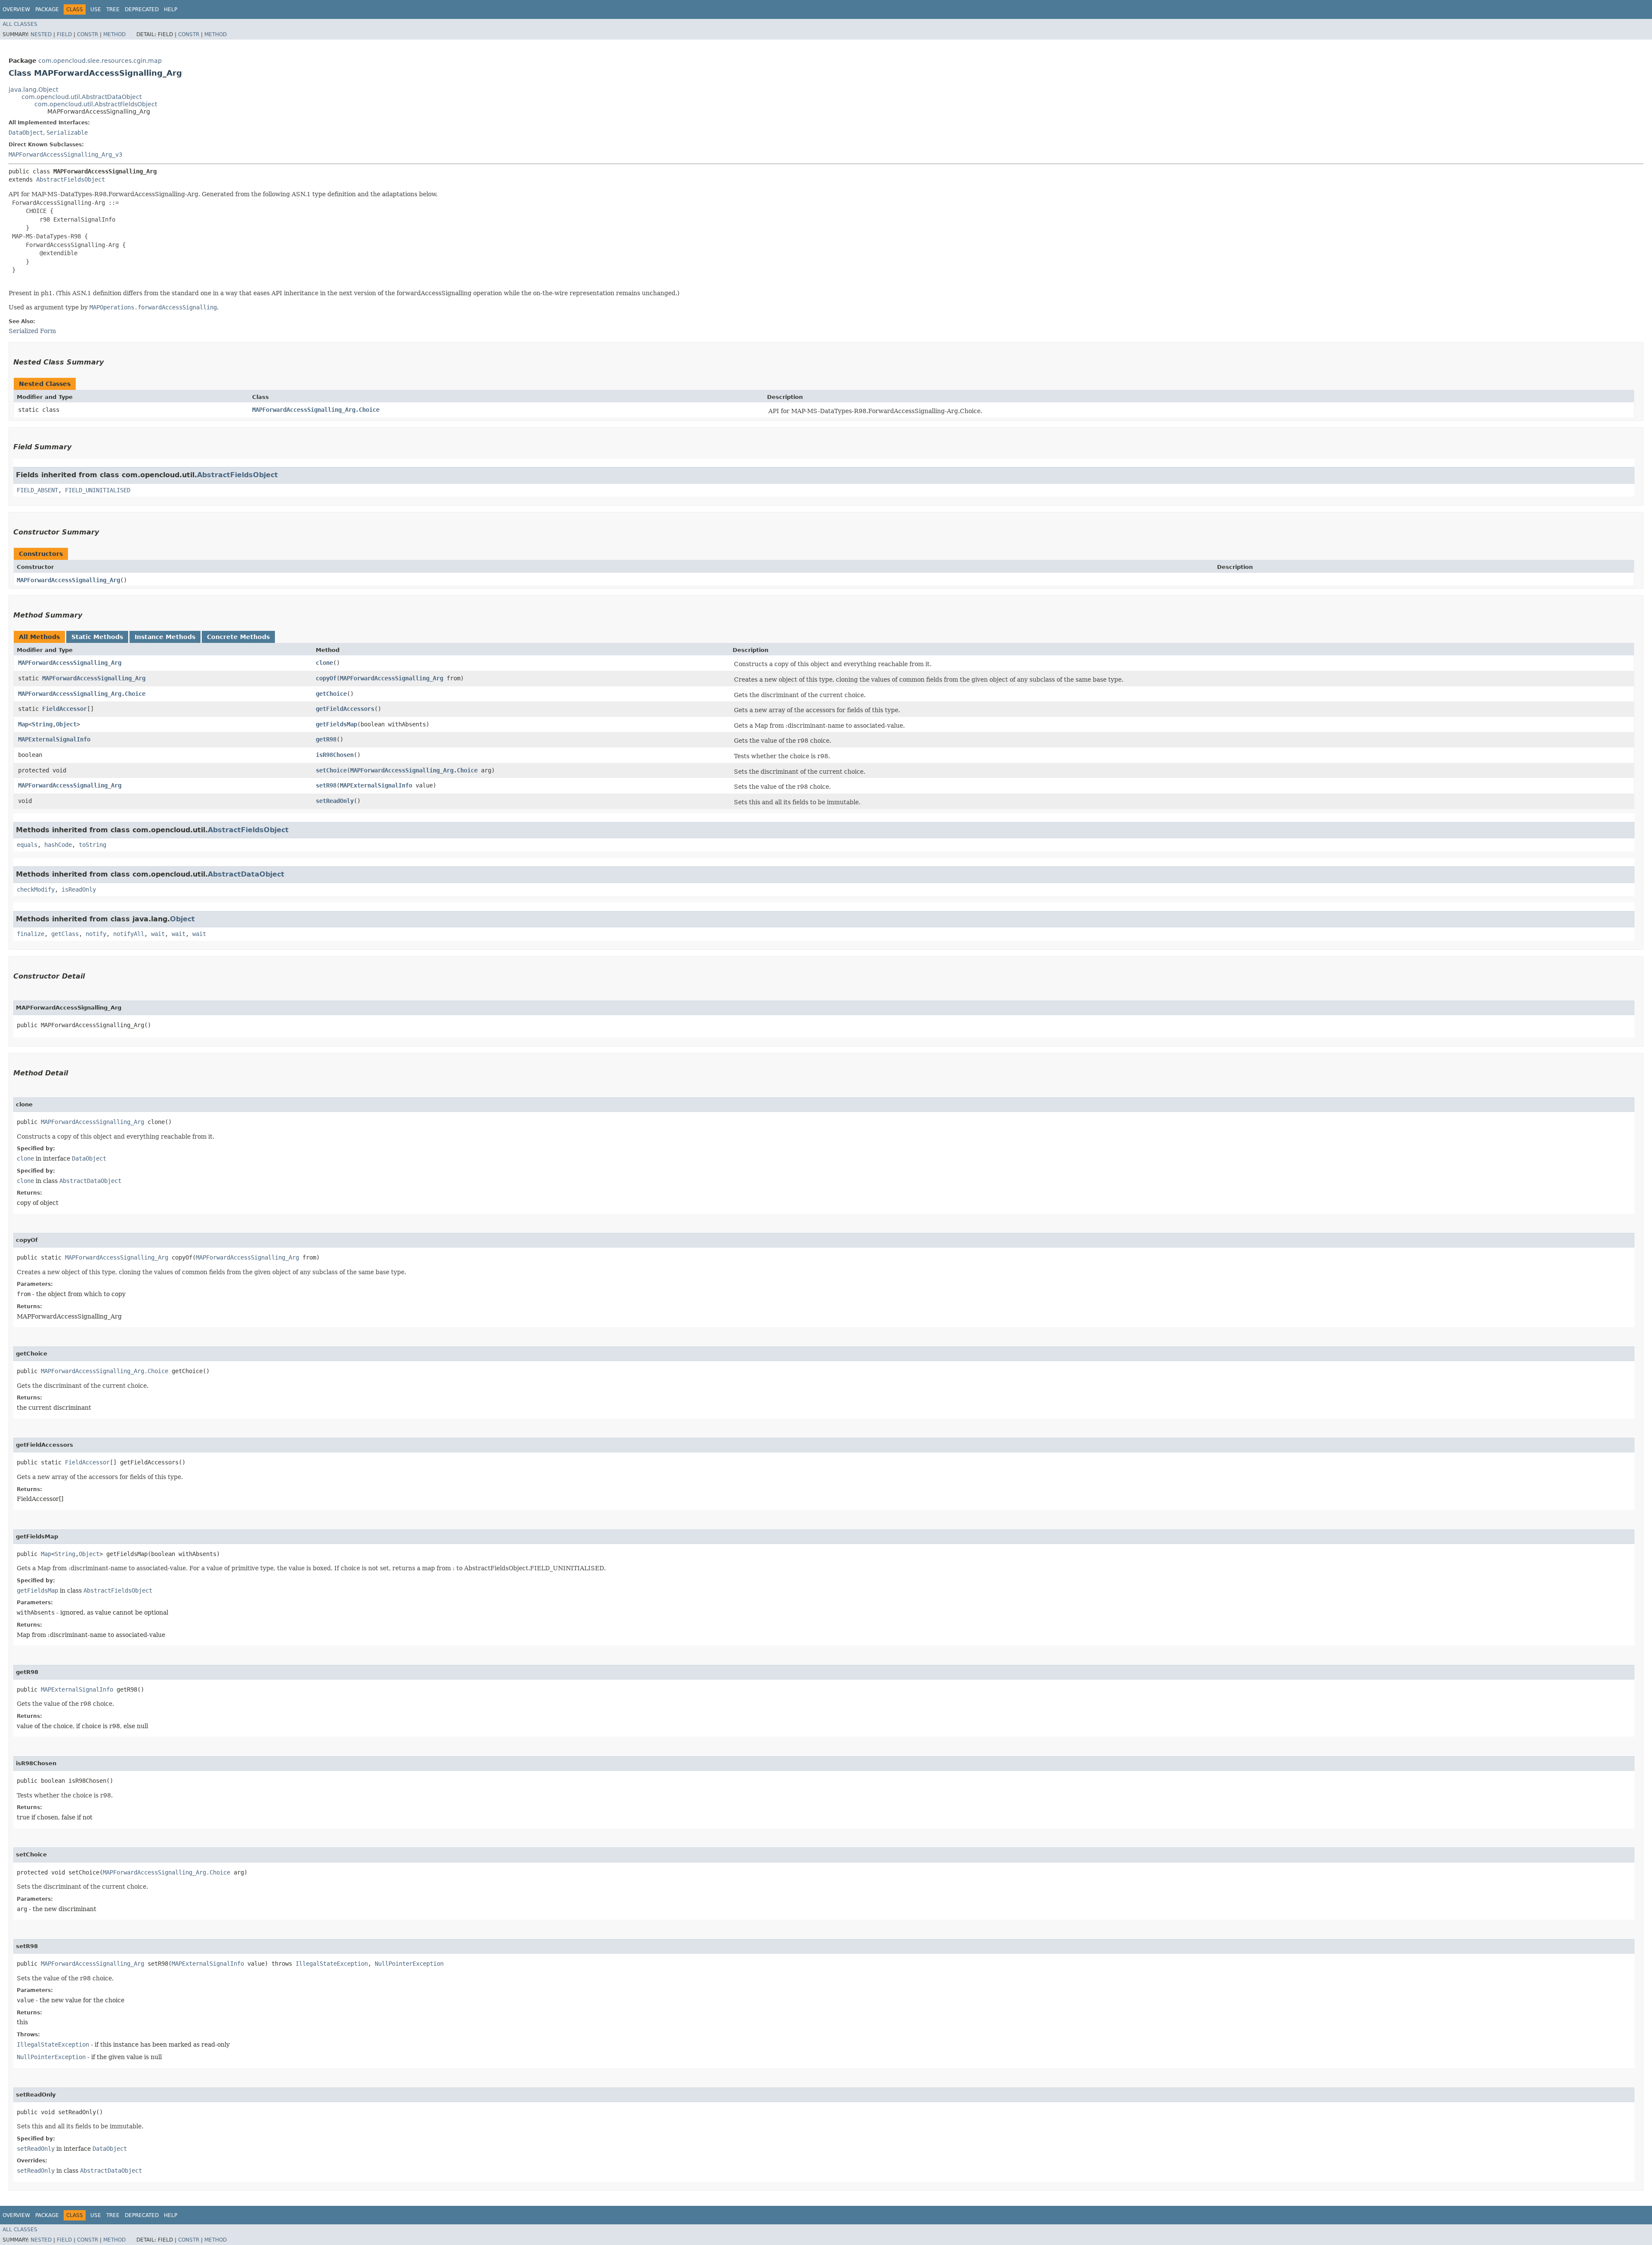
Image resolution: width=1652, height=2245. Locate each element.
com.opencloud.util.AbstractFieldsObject (96, 104)
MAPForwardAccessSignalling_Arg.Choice (316, 410)
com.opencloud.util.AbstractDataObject (82, 97)
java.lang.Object (33, 90)
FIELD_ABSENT (37, 490)
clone (324, 663)
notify (96, 934)
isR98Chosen (335, 755)
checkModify (36, 889)
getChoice (331, 694)
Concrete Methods (238, 637)
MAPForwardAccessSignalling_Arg (68, 580)
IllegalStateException (332, 1964)
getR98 (326, 739)
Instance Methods (165, 637)
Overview (16, 9)
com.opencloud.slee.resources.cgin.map (100, 61)
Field (64, 34)
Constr (88, 34)
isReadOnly (79, 889)
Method (114, 34)
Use (96, 9)
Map (23, 724)
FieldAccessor (65, 709)
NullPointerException (409, 1964)
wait (158, 934)
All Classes (20, 24)
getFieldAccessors (345, 709)
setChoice (331, 770)
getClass (65, 934)
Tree (113, 9)
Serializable (67, 133)
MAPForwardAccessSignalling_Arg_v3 (65, 154)
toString (92, 845)
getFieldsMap (336, 724)
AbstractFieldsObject (71, 179)
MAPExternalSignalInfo (54, 739)
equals (27, 845)
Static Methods (97, 637)
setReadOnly (335, 801)
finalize (31, 934)
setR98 (326, 785)
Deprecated (142, 9)
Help (171, 9)
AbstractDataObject (246, 874)
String (42, 724)
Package (47, 9)
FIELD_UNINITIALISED (98, 490)
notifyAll (129, 934)
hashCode (58, 845)
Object (66, 724)
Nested (41, 34)
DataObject (26, 133)
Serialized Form (32, 331)
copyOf (326, 678)
